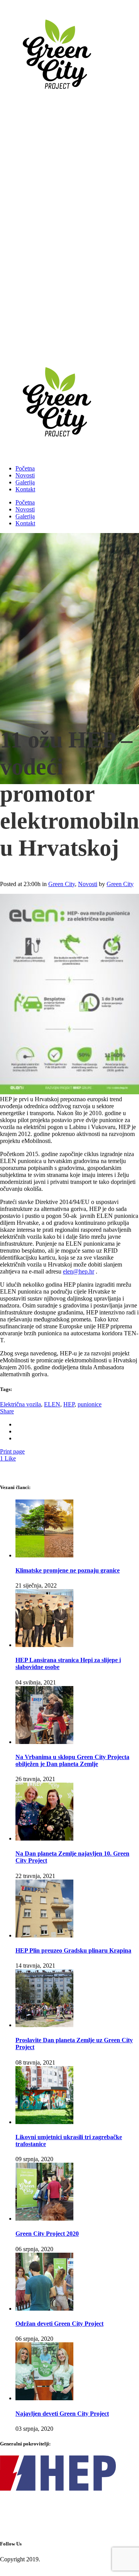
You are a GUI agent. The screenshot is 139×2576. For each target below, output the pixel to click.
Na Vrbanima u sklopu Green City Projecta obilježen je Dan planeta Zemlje (72, 1760)
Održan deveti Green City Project (59, 2324)
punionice (90, 1404)
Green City (62, 884)
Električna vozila (20, 1404)
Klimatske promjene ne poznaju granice (68, 1570)
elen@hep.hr (79, 1271)
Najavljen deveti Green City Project (62, 2414)
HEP (69, 1404)
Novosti (88, 884)
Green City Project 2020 (47, 2234)
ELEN (52, 1404)
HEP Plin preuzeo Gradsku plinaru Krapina (73, 1950)
